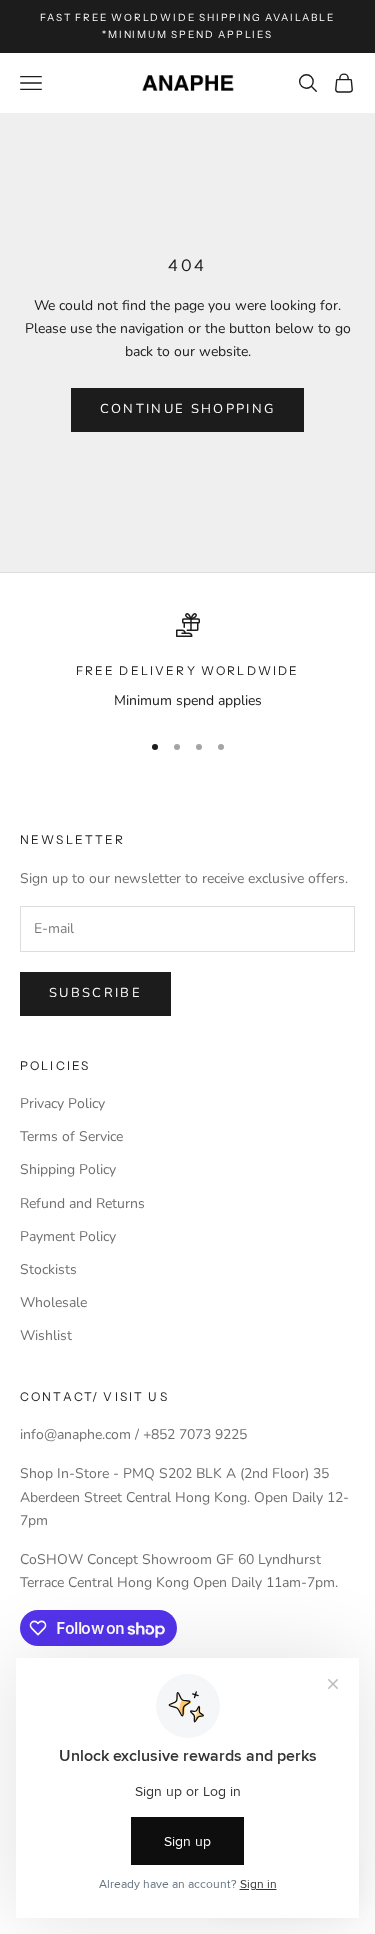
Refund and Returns (82, 1203)
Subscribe (95, 993)
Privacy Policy (62, 1103)
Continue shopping (188, 409)
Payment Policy (68, 1236)
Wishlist (46, 1335)
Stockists (48, 1269)
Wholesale (53, 1302)
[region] (187, 662)
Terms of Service (71, 1136)
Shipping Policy (68, 1169)
